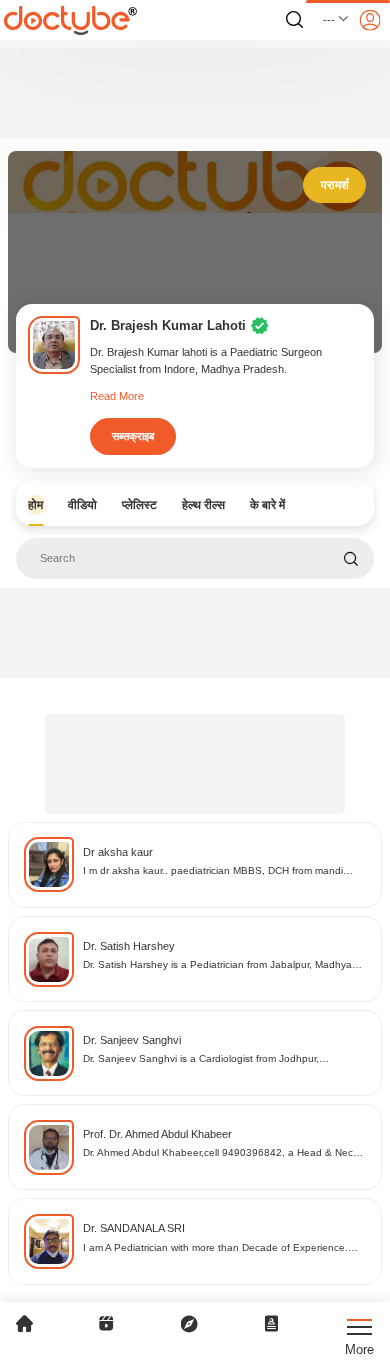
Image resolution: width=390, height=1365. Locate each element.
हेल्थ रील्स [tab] (203, 505)
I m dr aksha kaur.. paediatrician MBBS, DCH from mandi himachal (213, 871)
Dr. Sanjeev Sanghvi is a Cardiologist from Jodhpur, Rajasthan (201, 1059)
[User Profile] (370, 20)
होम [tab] (35, 505)
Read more (117, 396)
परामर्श (335, 185)
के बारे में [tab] (267, 505)
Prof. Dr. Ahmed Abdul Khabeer (157, 1134)
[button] (336, 20)
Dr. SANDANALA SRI (134, 1228)
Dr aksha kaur (118, 852)
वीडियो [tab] (82, 505)
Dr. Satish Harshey (129, 946)
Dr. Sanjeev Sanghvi (132, 1040)
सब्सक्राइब (133, 436)
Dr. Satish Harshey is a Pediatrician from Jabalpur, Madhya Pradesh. (217, 965)
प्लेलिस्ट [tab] (139, 505)
